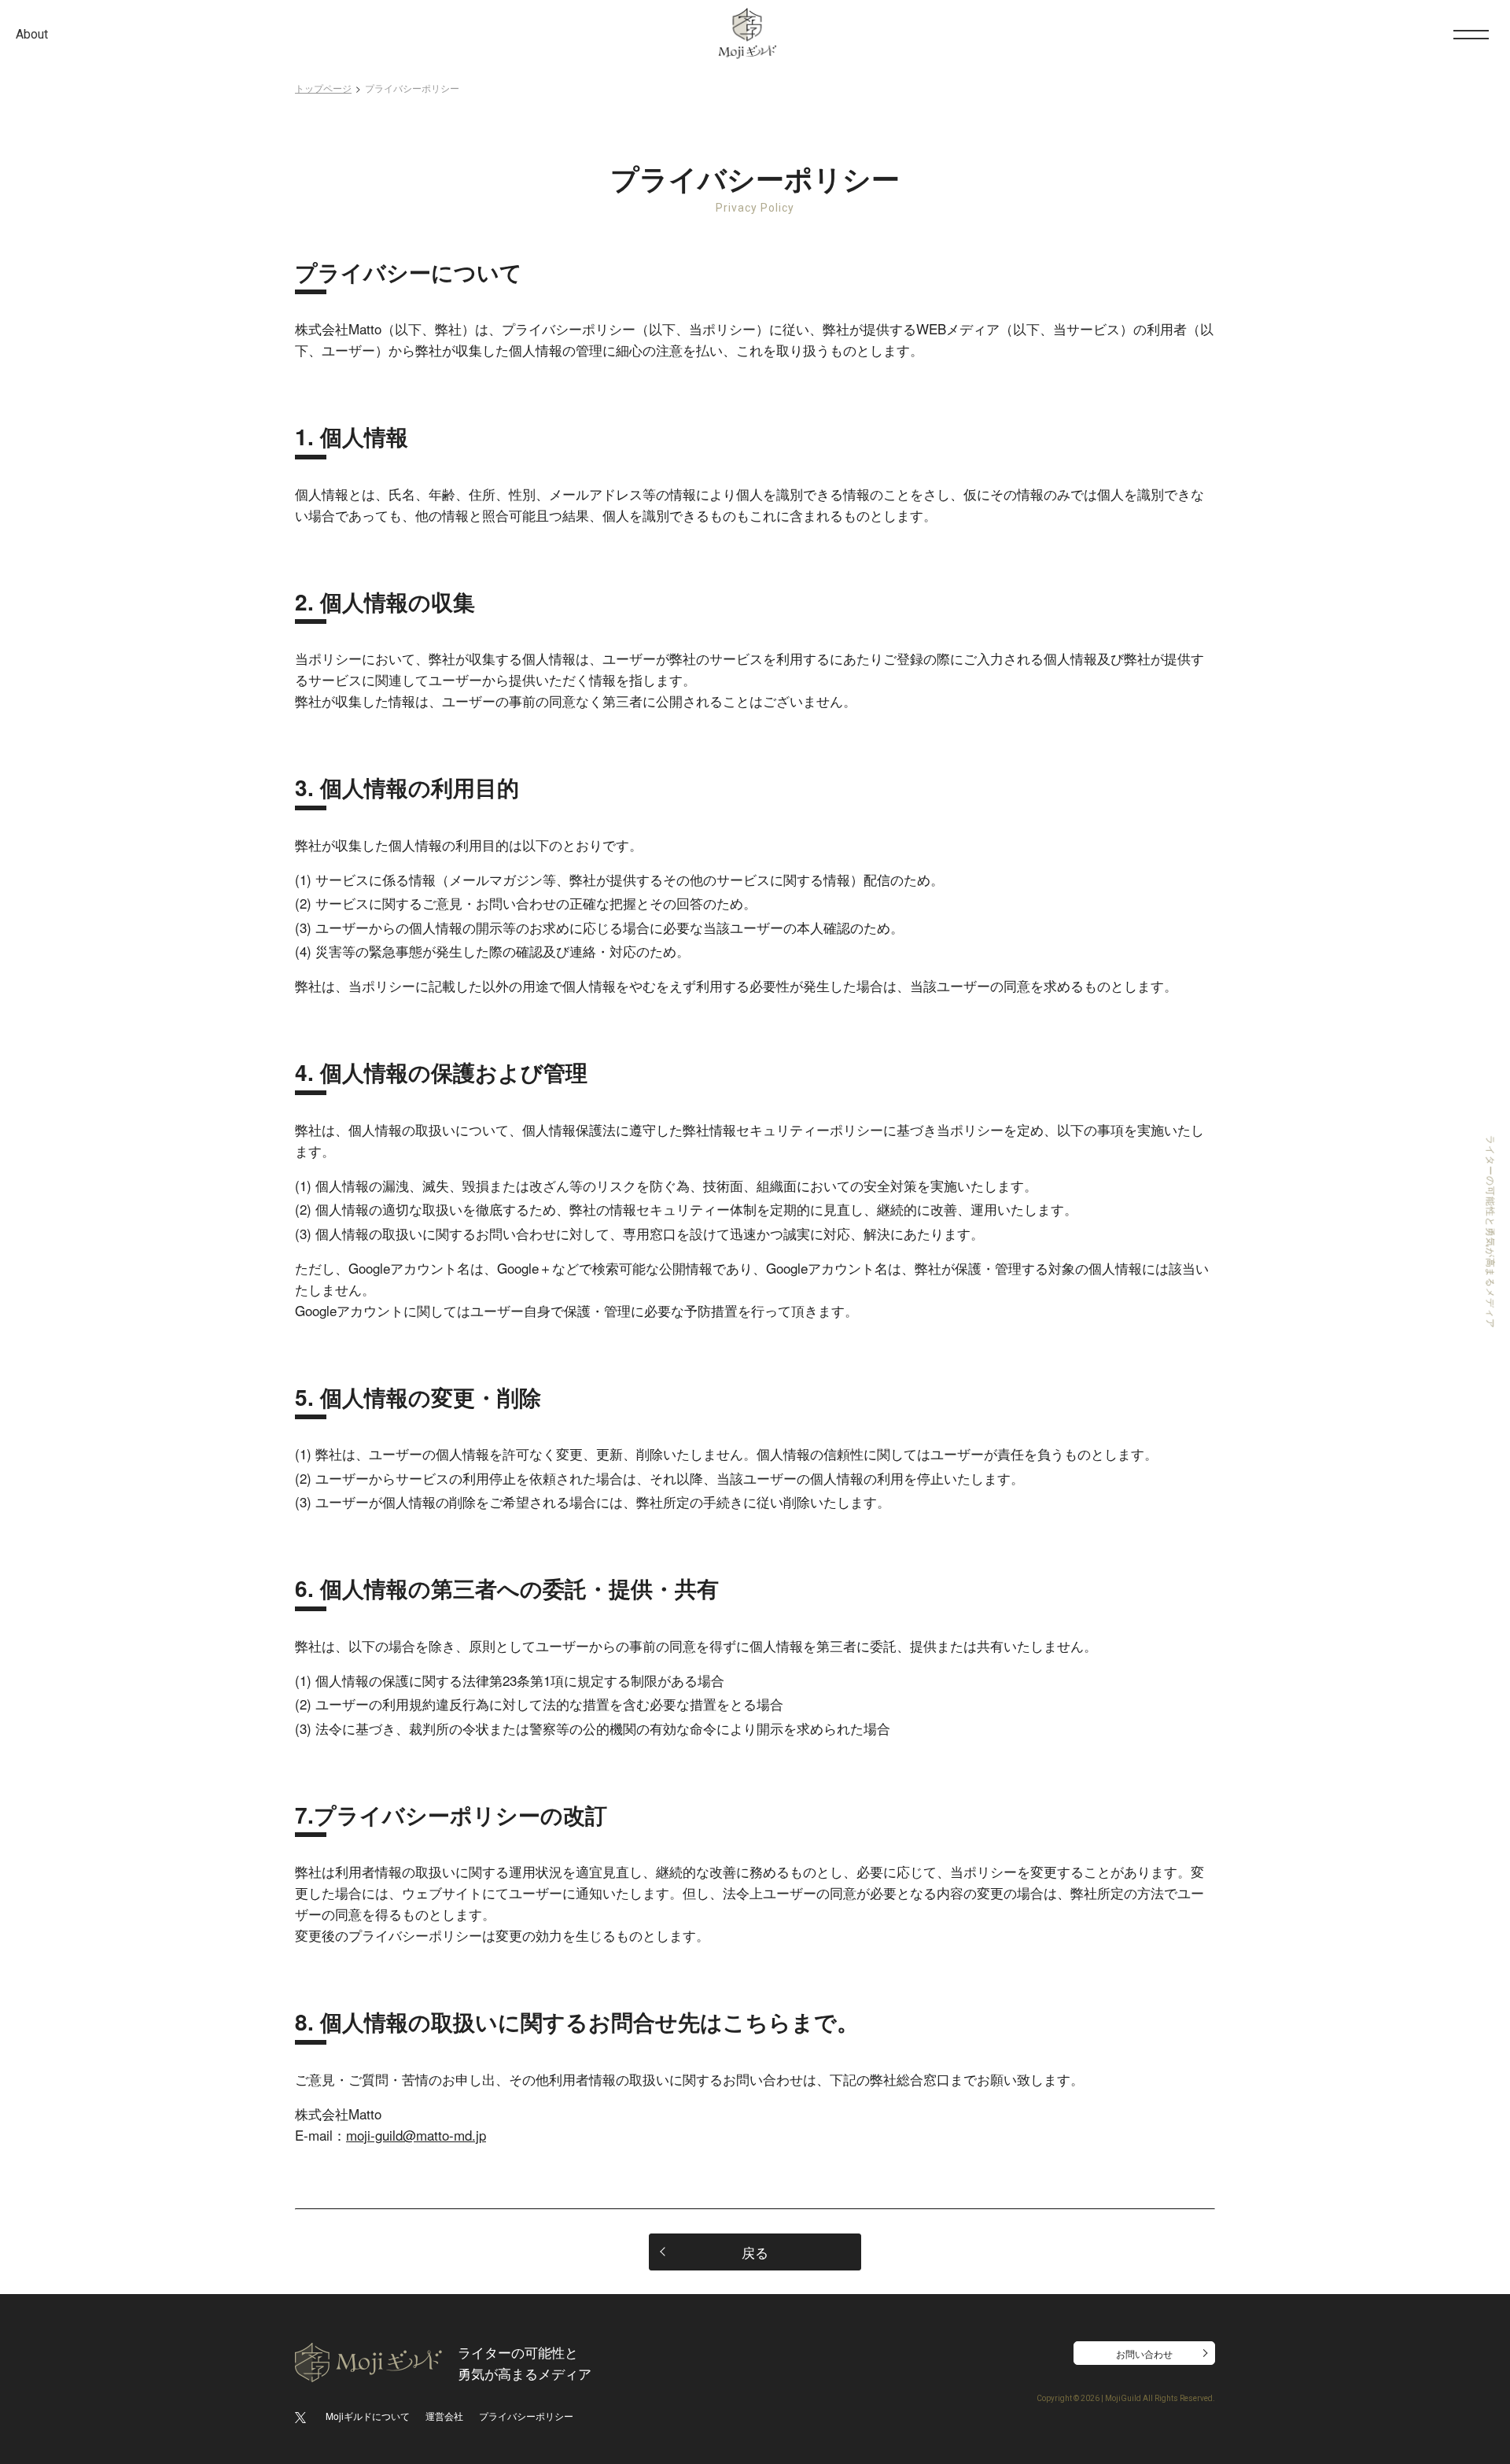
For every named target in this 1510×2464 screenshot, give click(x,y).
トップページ (323, 88)
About (32, 34)
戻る (755, 2252)
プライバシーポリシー (526, 2416)
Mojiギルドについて (368, 2416)
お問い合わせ (1144, 2353)
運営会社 (444, 2416)
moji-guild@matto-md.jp (416, 2135)
